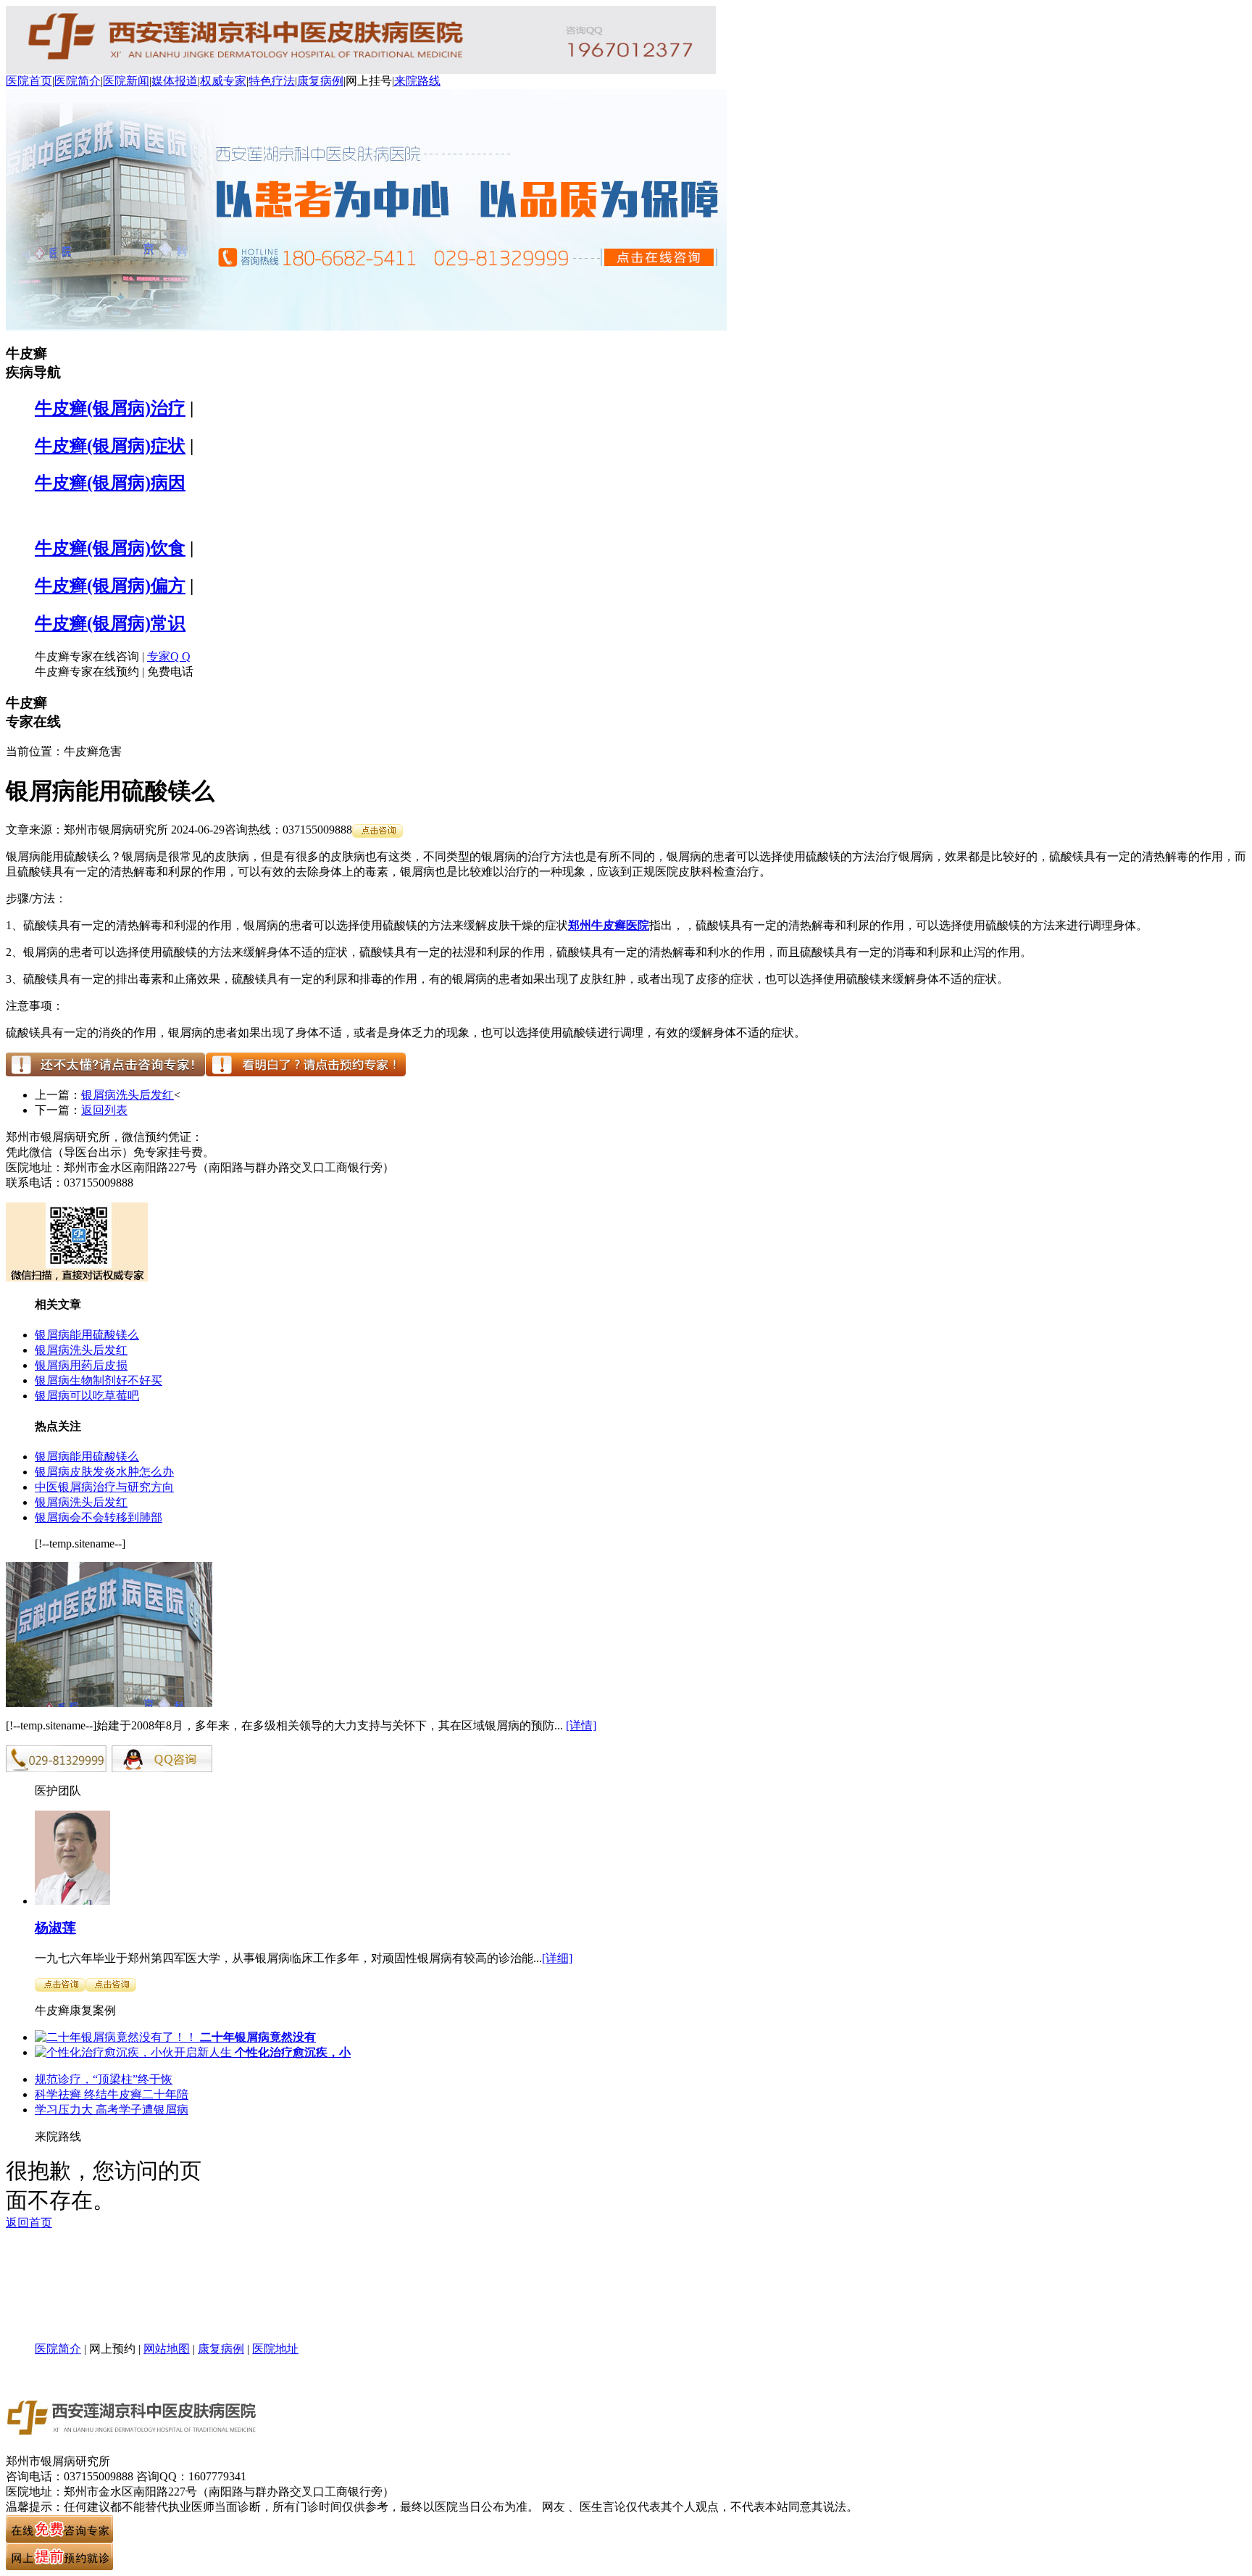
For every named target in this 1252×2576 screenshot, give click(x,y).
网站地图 (167, 2349)
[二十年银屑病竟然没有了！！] (116, 2037)
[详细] (557, 1958)
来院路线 (417, 81)
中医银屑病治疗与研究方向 (104, 1487)
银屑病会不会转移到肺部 (99, 1517)
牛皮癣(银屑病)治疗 (110, 408)
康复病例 (320, 81)
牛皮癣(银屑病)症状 (110, 446)
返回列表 (104, 1110)
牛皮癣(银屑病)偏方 (110, 586)
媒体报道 (175, 81)
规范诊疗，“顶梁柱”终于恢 (104, 2079)
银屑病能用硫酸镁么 (87, 1335)
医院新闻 (126, 81)
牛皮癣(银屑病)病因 (110, 483)
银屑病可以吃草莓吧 (87, 1396)
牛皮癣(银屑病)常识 (110, 623)
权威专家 (223, 81)
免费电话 (170, 672)
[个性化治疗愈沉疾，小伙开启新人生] (133, 2052)
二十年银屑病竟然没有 (256, 2037)
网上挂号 (369, 81)
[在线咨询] (377, 830)
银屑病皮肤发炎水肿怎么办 (104, 1472)
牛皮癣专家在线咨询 (87, 656)
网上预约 (112, 2349)
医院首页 (29, 81)
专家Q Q (169, 656)
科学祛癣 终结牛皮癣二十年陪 (112, 2094)
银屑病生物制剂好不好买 (99, 1380)
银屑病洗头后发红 (128, 1095)
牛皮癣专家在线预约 (87, 672)
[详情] (581, 1725)
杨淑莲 (55, 1928)
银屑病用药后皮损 (81, 1365)
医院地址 (275, 2349)
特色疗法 (272, 81)
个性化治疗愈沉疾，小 (291, 2052)
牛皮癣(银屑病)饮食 (110, 548)
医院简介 (78, 81)
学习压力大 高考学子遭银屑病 (112, 2110)
